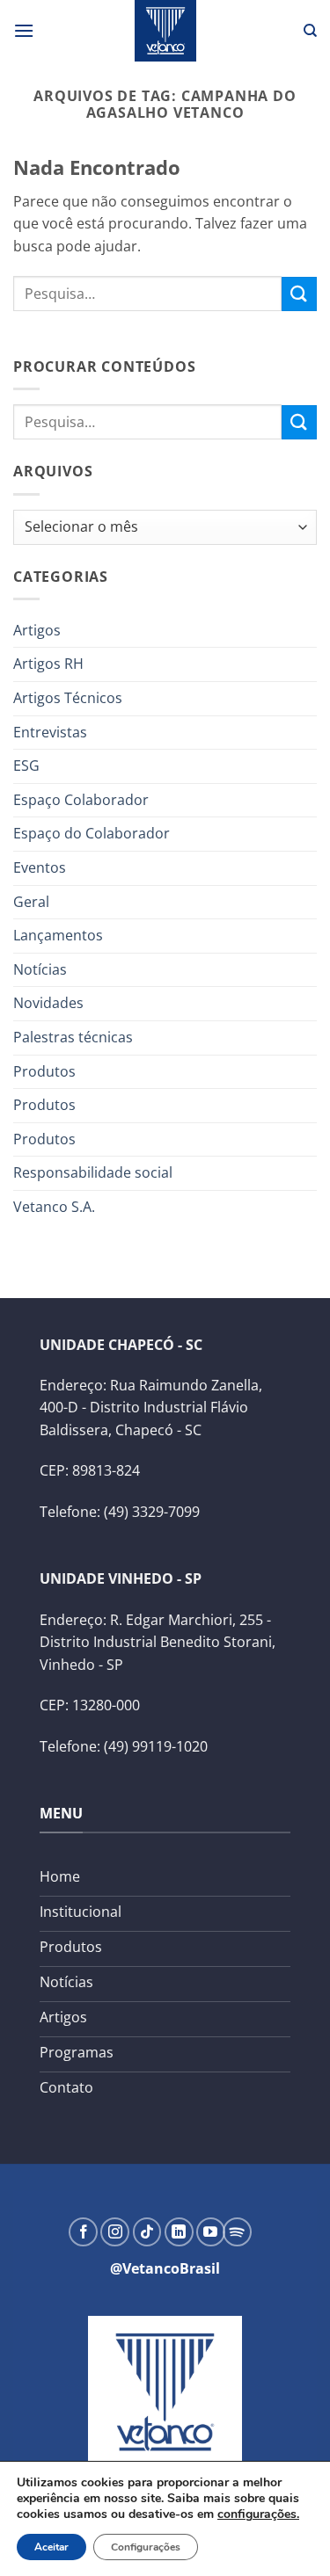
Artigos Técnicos (68, 698)
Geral (31, 902)
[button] (24, 30)
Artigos (37, 630)
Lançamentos (58, 935)
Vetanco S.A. (54, 1207)
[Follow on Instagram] (115, 2232)
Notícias (40, 969)
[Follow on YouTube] (211, 2232)
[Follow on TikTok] (147, 2232)
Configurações (146, 2547)
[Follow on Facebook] (83, 2232)
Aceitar (51, 2547)
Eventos (40, 867)
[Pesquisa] (310, 31)
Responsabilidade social (93, 1172)
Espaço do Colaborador (92, 833)
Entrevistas (50, 732)
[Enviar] (299, 294)
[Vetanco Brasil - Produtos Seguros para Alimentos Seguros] (165, 31)
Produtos (44, 1071)
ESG (26, 766)
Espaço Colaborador (81, 800)
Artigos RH (48, 664)
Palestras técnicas (73, 1037)
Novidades (48, 1003)
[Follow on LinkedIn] (179, 2232)
